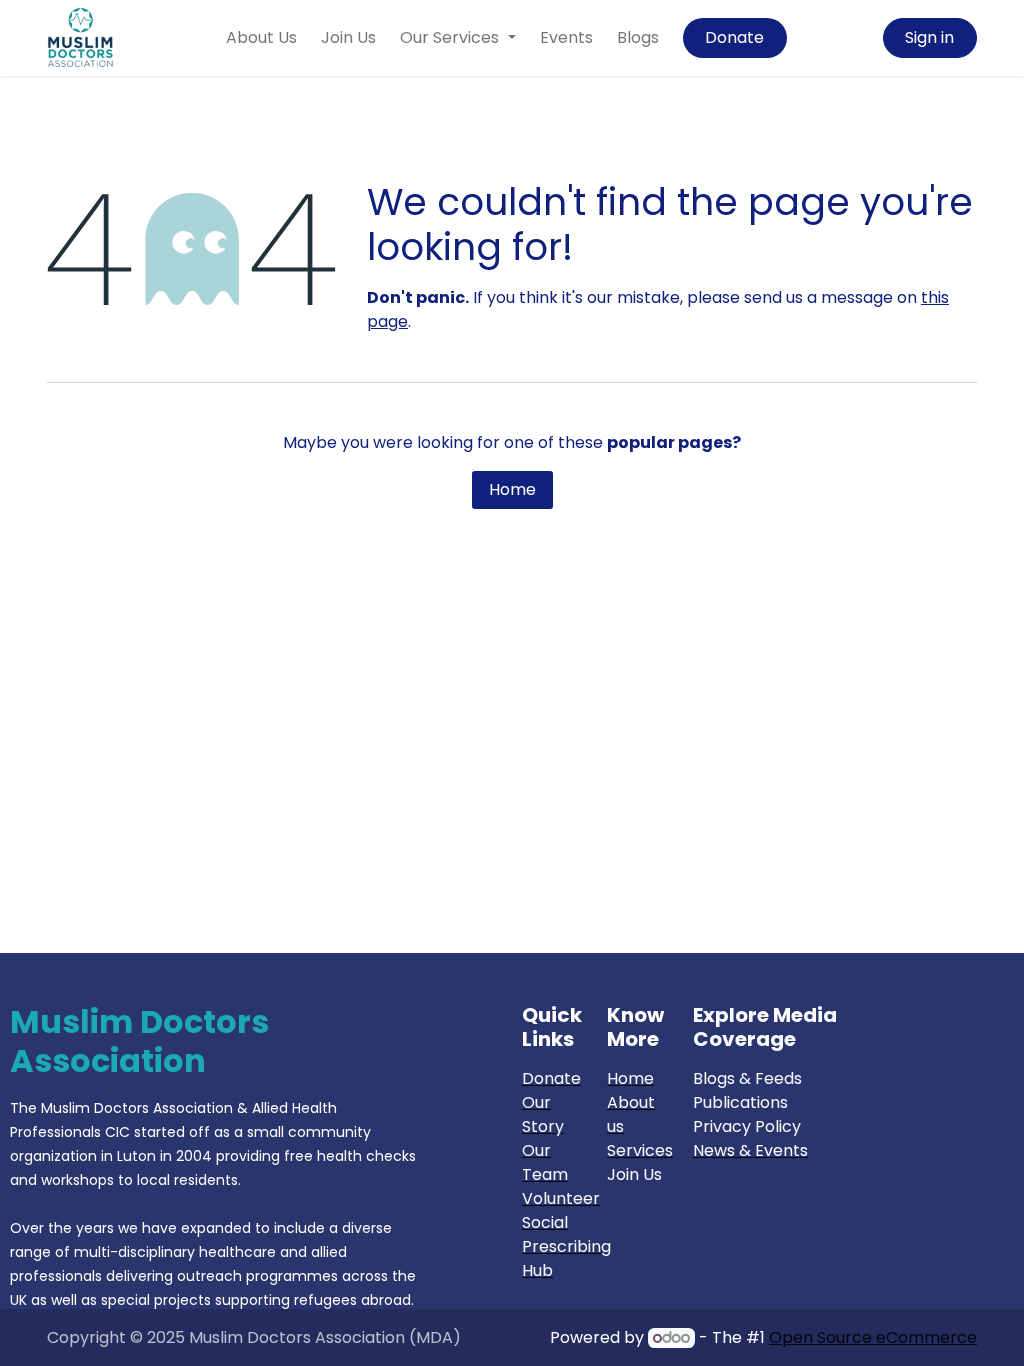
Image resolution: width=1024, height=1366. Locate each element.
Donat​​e (734, 37)
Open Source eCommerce (873, 1337)
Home (512, 489)
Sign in (929, 37)
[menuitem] (261, 38)
